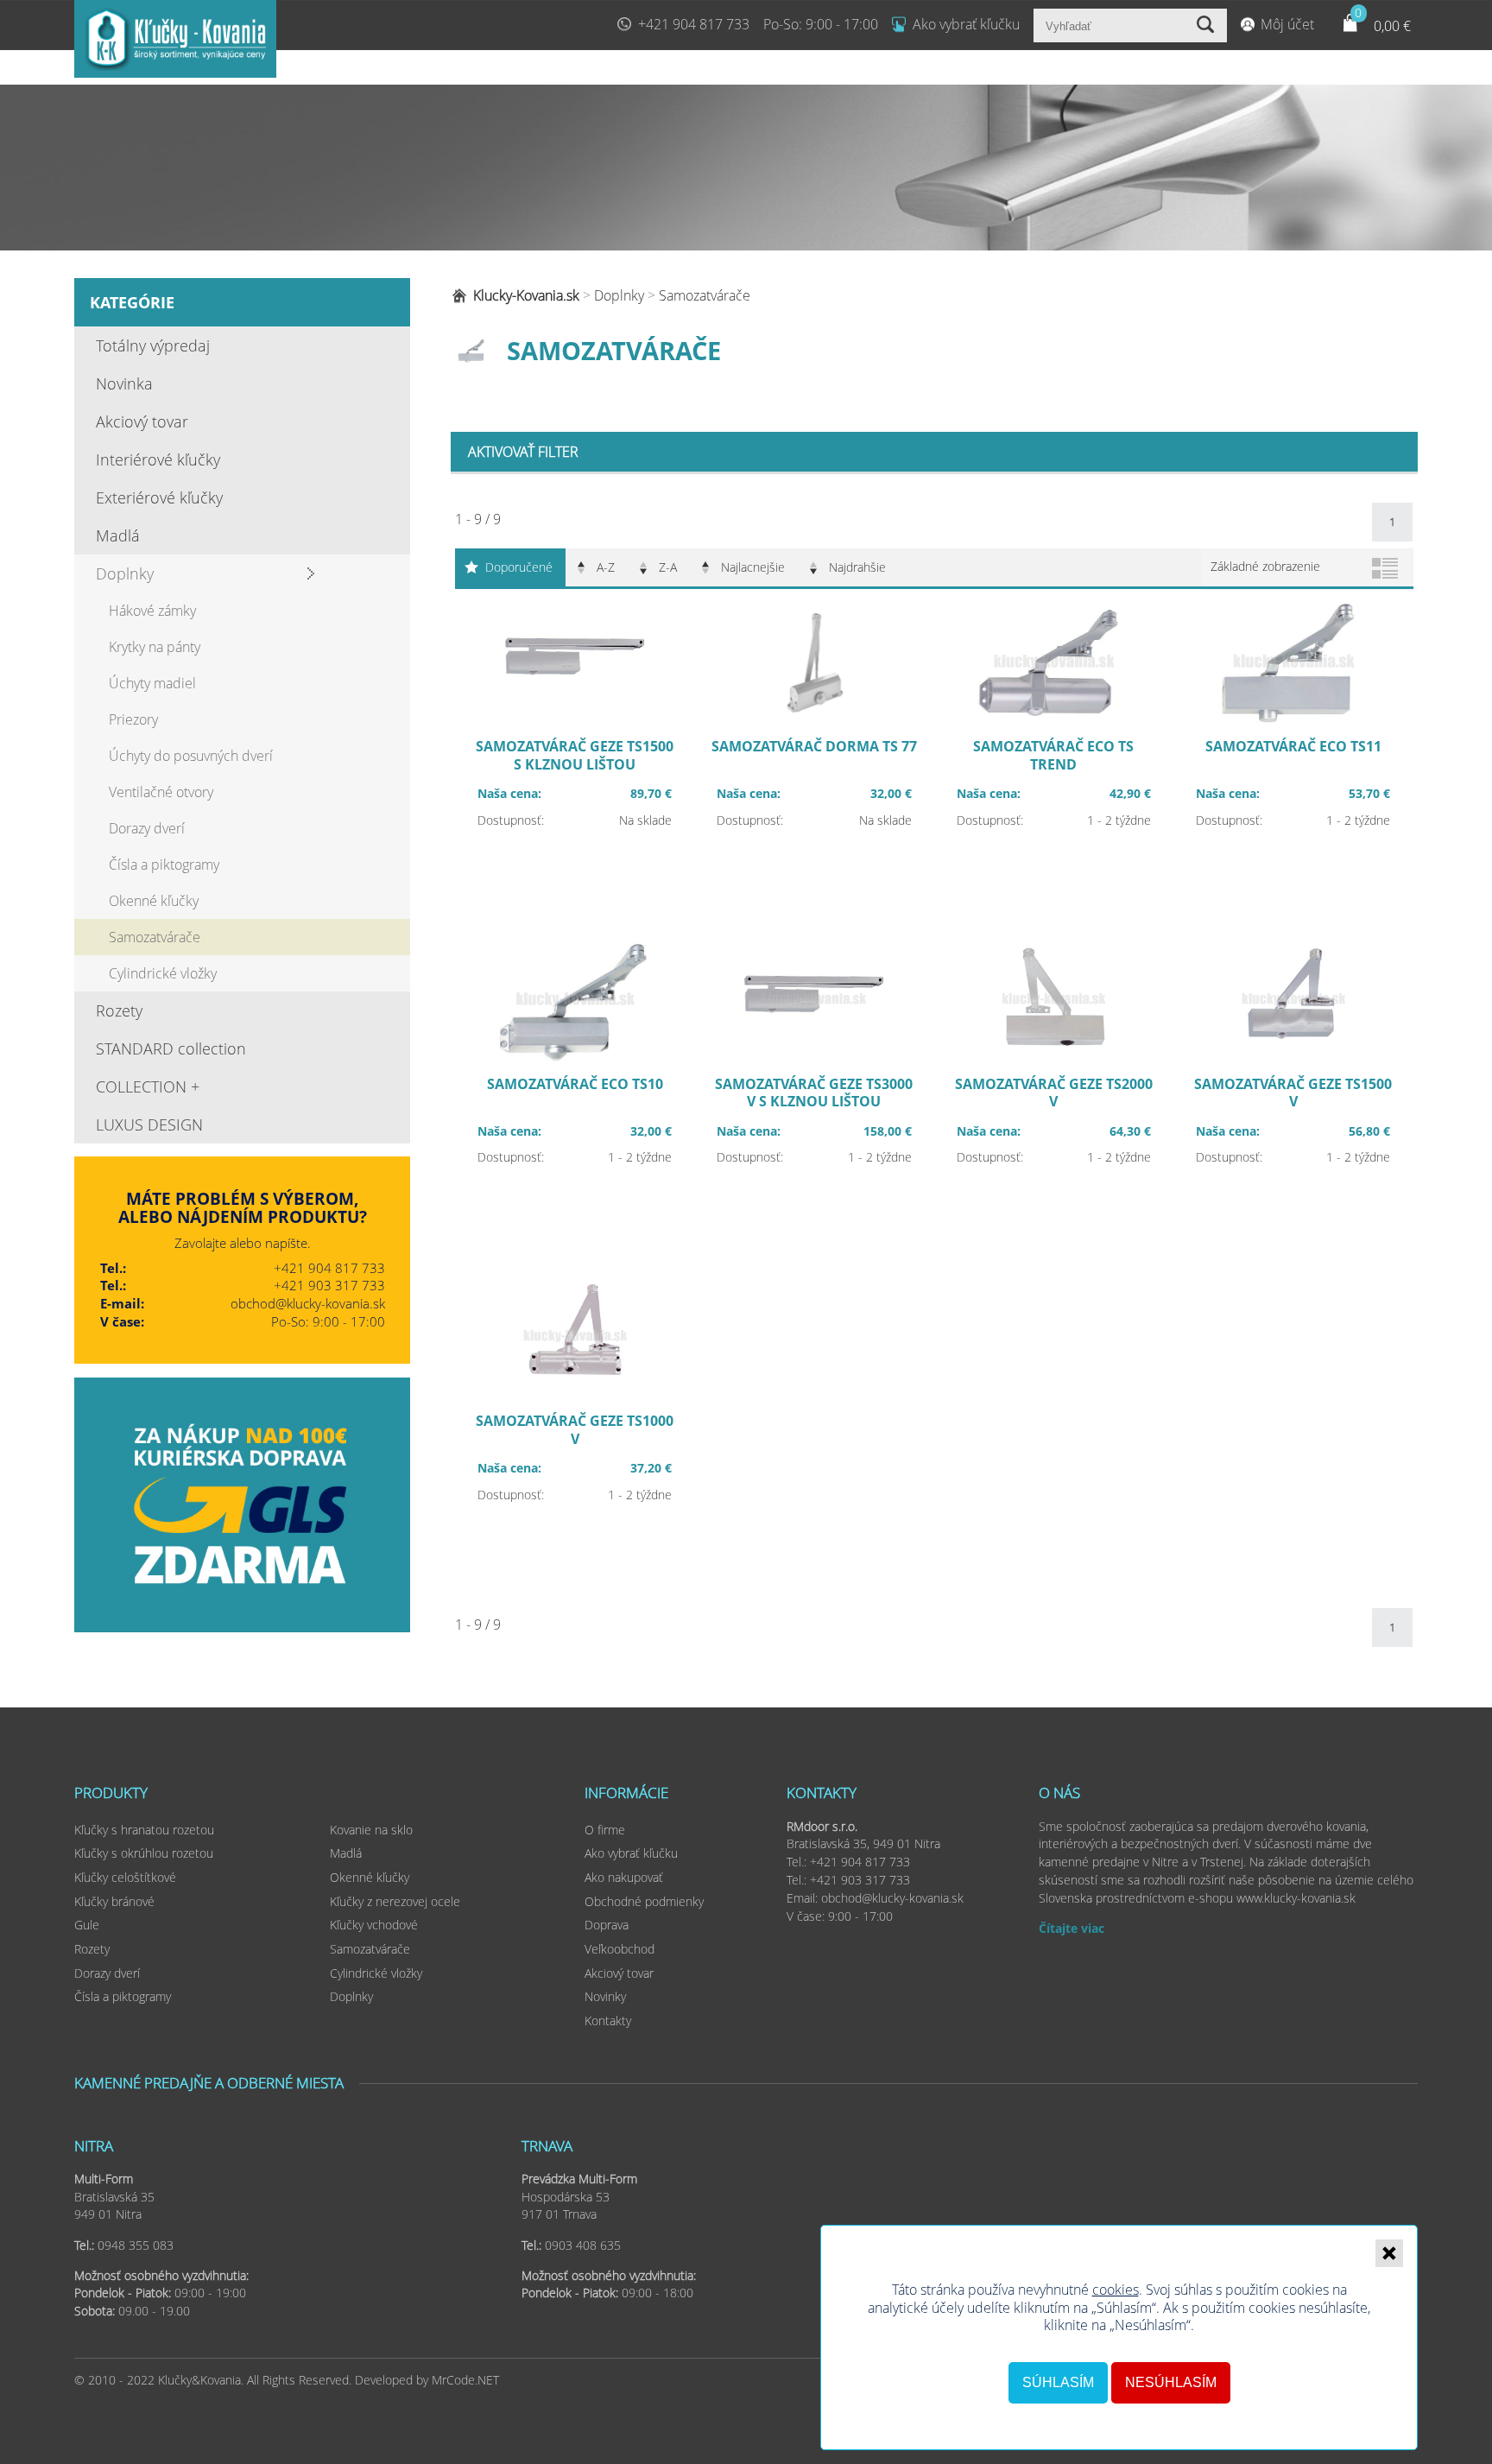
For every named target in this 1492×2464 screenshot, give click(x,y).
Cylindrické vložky (163, 973)
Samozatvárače (155, 937)
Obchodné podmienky (644, 1901)
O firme (605, 1830)
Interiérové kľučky (158, 459)
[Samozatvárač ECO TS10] (575, 1096)
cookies (1116, 2290)
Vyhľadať (1208, 25)
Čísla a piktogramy (164, 865)
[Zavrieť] (1389, 2253)
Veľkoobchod (620, 1949)
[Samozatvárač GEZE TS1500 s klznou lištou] (575, 758)
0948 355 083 (136, 2245)
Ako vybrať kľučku (966, 24)
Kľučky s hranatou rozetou (144, 1830)
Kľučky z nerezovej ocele (395, 1901)
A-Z (606, 567)
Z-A (668, 567)
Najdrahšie (857, 567)
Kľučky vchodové (374, 1925)
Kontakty (608, 2021)
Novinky (605, 1996)
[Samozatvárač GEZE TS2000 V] (1054, 1096)
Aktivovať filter (523, 452)
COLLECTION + (148, 1086)
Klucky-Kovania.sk (526, 295)
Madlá (118, 535)
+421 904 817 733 (694, 24)
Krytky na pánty (155, 647)
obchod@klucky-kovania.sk (308, 1303)
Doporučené (519, 567)
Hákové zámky (152, 611)
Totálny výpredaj (153, 345)
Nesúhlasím (1171, 2382)
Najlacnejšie (753, 567)
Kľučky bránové (114, 1901)
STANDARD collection (171, 1048)
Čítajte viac (1072, 1928)
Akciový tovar (142, 421)
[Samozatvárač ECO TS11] (1293, 758)
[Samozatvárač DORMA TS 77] (814, 758)
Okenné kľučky (154, 901)
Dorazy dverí (147, 828)
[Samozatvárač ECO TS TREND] (1054, 758)
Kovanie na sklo (371, 1830)
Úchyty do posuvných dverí (191, 756)
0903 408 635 (583, 2245)
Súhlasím (1058, 2382)
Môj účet (1287, 24)
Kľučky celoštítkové (125, 1877)
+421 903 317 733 (329, 1285)
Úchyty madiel (152, 683)
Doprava (607, 1925)
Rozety (119, 1010)
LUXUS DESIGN (149, 1124)
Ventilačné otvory (161, 792)
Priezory (133, 719)
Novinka (124, 383)
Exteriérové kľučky (159, 497)
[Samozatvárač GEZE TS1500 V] (1293, 1096)
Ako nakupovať (624, 1877)
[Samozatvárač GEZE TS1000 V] (575, 1433)
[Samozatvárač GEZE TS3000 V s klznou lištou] (814, 1096)
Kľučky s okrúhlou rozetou (144, 1853)
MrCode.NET (465, 2380)
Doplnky (125, 573)
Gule (87, 1925)
